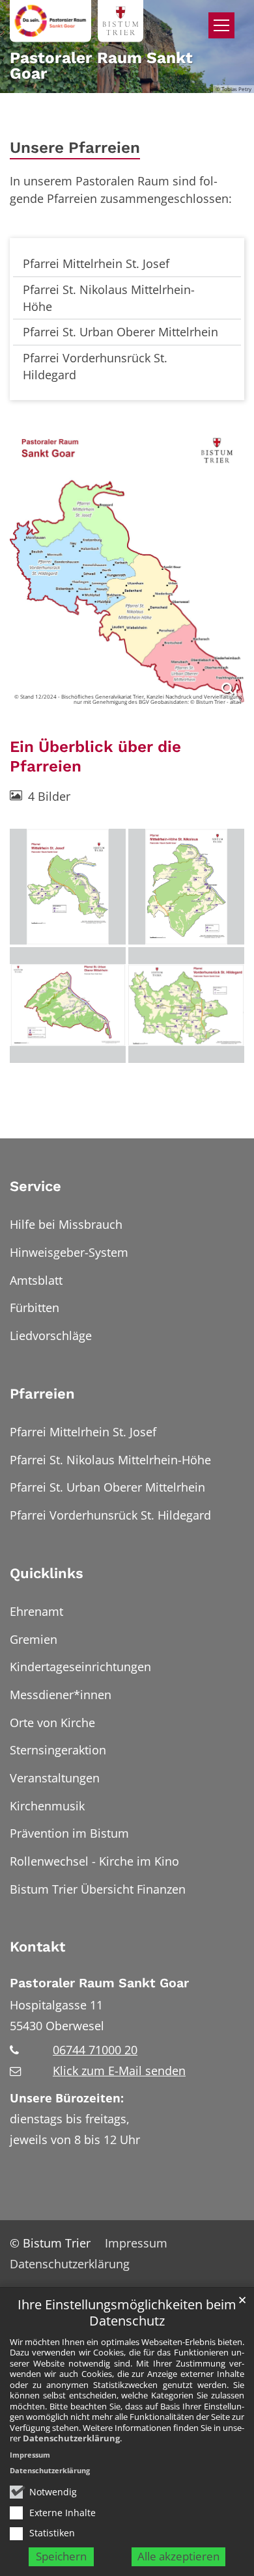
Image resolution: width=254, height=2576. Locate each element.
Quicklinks (47, 1573)
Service (35, 1186)
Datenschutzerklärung (71, 2438)
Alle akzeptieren (178, 2556)
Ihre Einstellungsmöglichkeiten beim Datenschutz (127, 2313)
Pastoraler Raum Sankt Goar (99, 1983)
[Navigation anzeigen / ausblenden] (221, 25)
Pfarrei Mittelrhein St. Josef (96, 263)
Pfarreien (42, 1394)
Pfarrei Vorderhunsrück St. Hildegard (95, 366)
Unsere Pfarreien (75, 147)
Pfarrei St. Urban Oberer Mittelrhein (120, 332)
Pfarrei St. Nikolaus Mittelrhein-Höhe (109, 298)
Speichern (61, 2556)
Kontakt (37, 1947)
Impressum (30, 2455)
